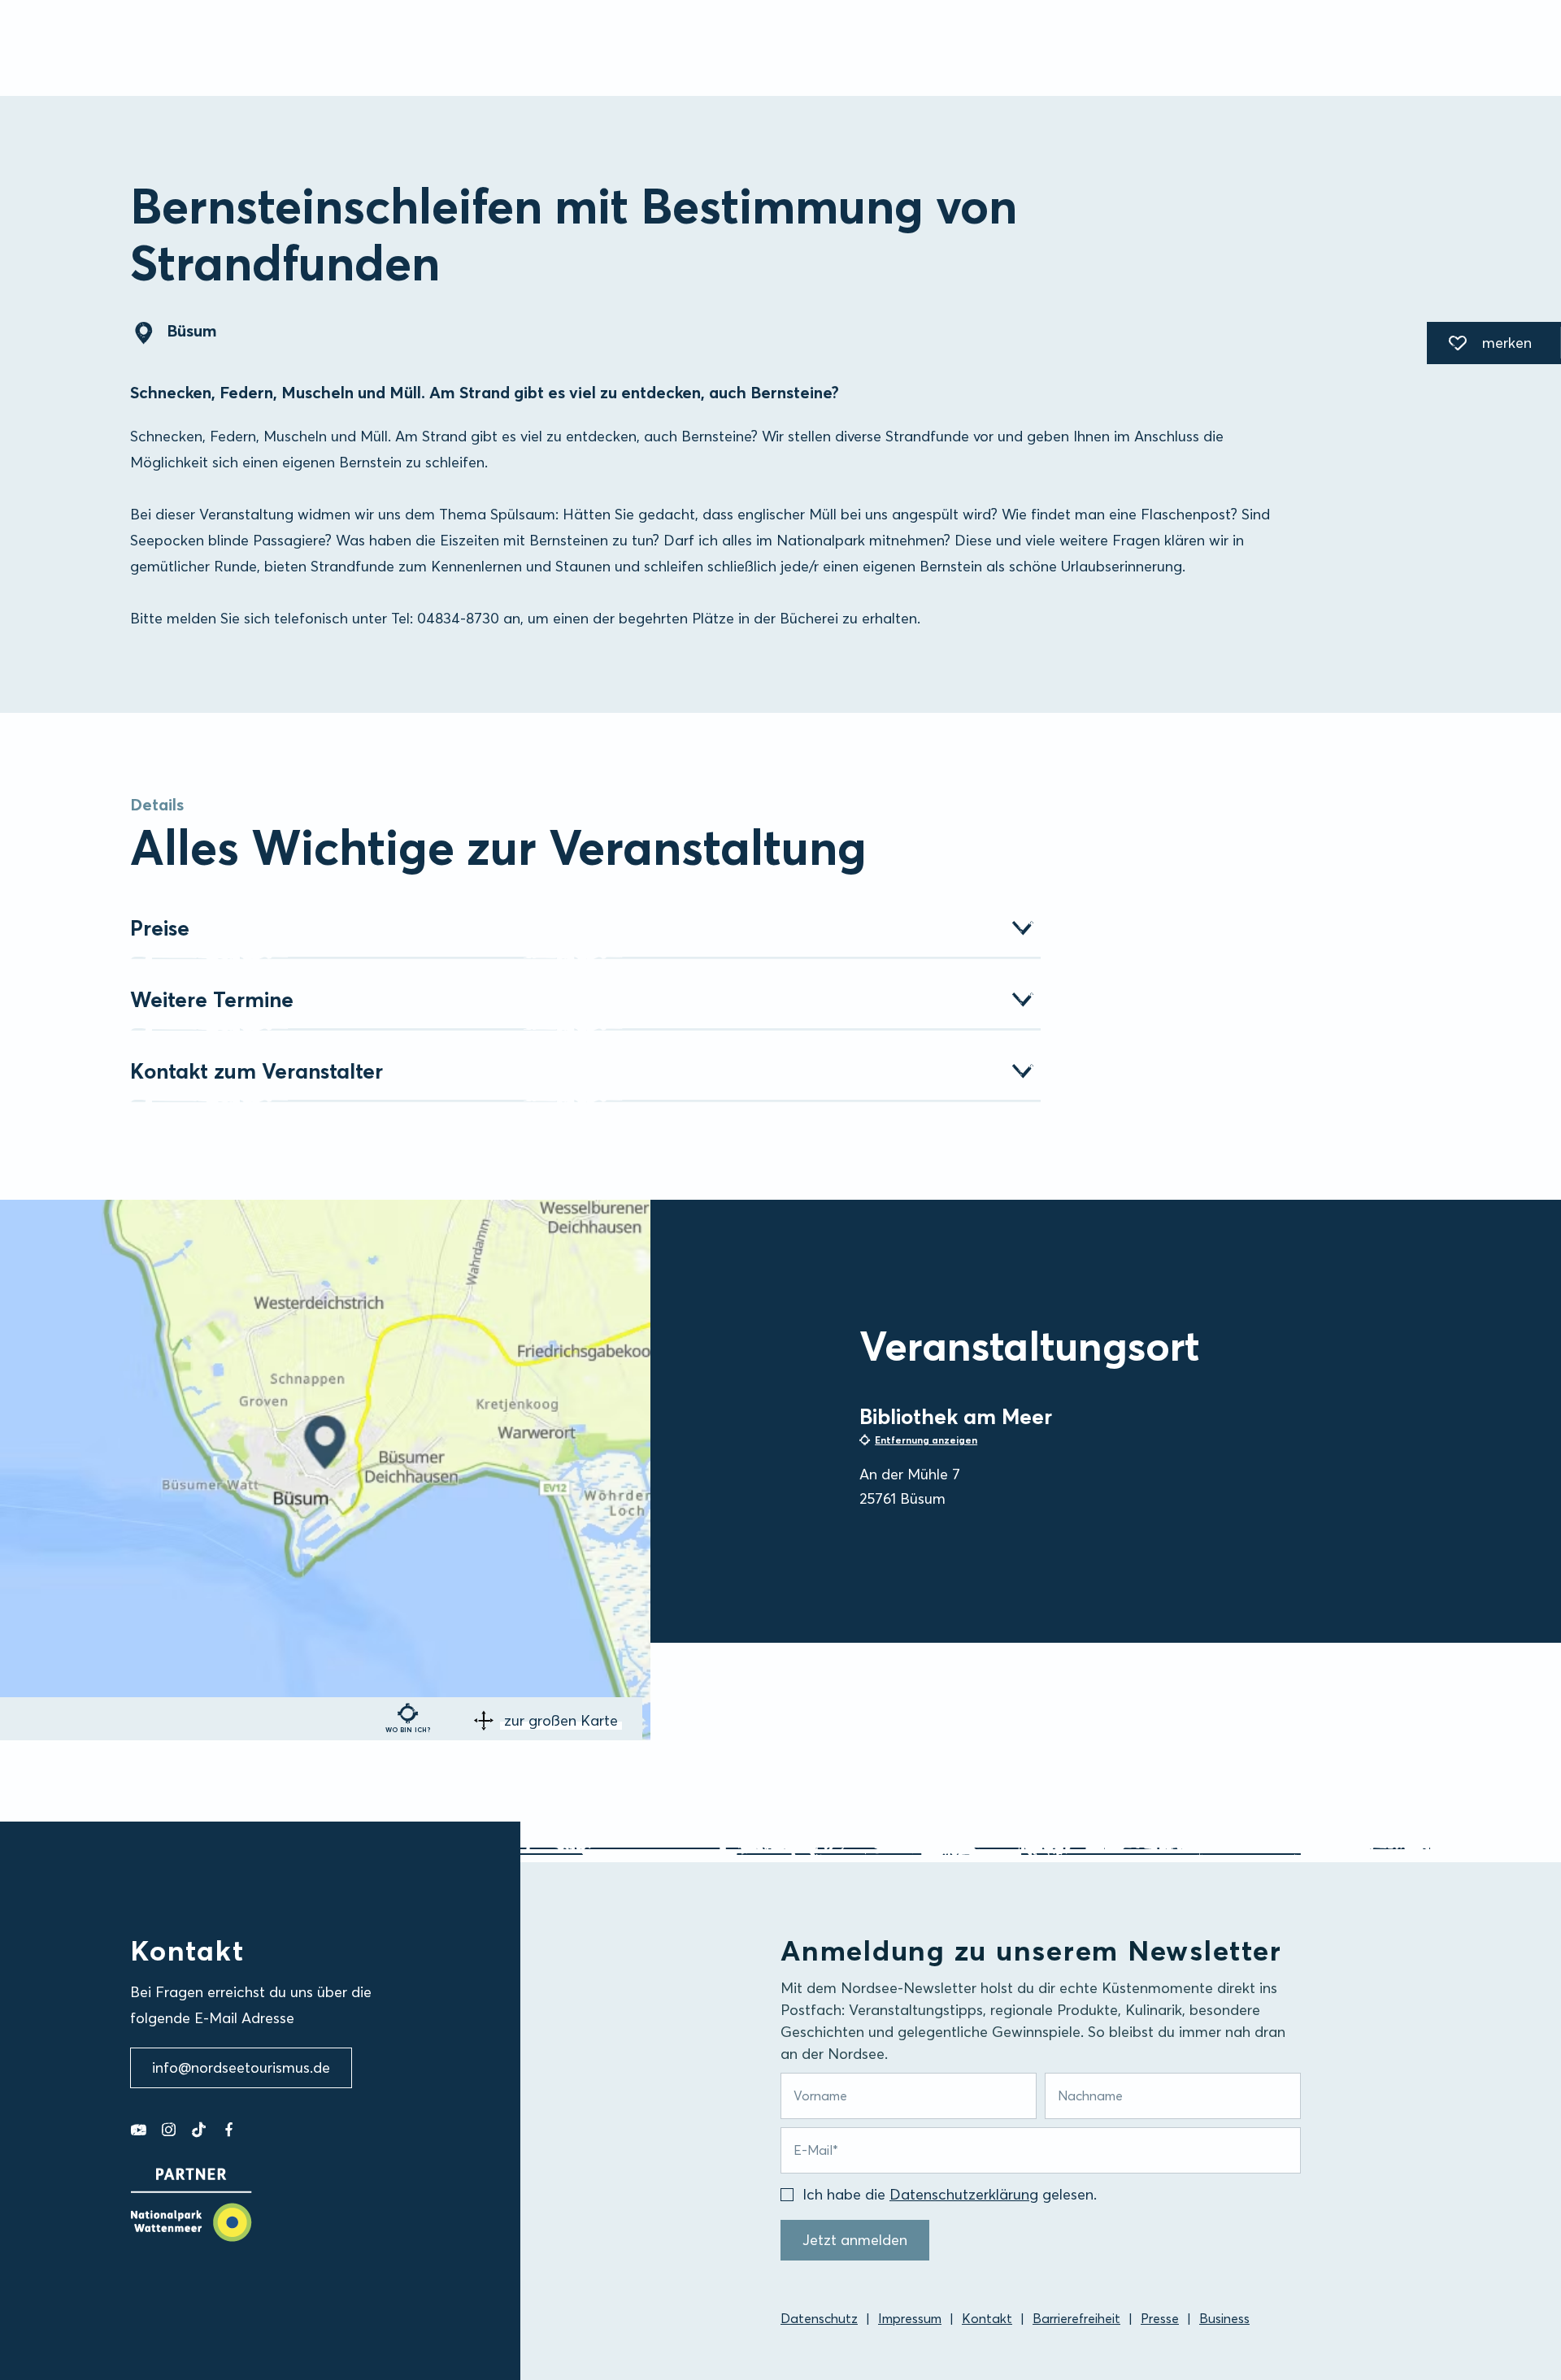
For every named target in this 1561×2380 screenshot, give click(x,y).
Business (1224, 2318)
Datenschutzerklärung (964, 2194)
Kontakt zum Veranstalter (257, 1071)
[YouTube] (139, 2130)
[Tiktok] (199, 2130)
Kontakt (987, 2318)
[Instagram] (169, 2130)
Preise (160, 928)
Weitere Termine (212, 1000)
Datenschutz (819, 2318)
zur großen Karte (561, 1720)
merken (1479, 345)
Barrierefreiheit (1076, 2318)
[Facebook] (229, 2130)
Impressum (910, 2318)
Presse (1160, 2318)
